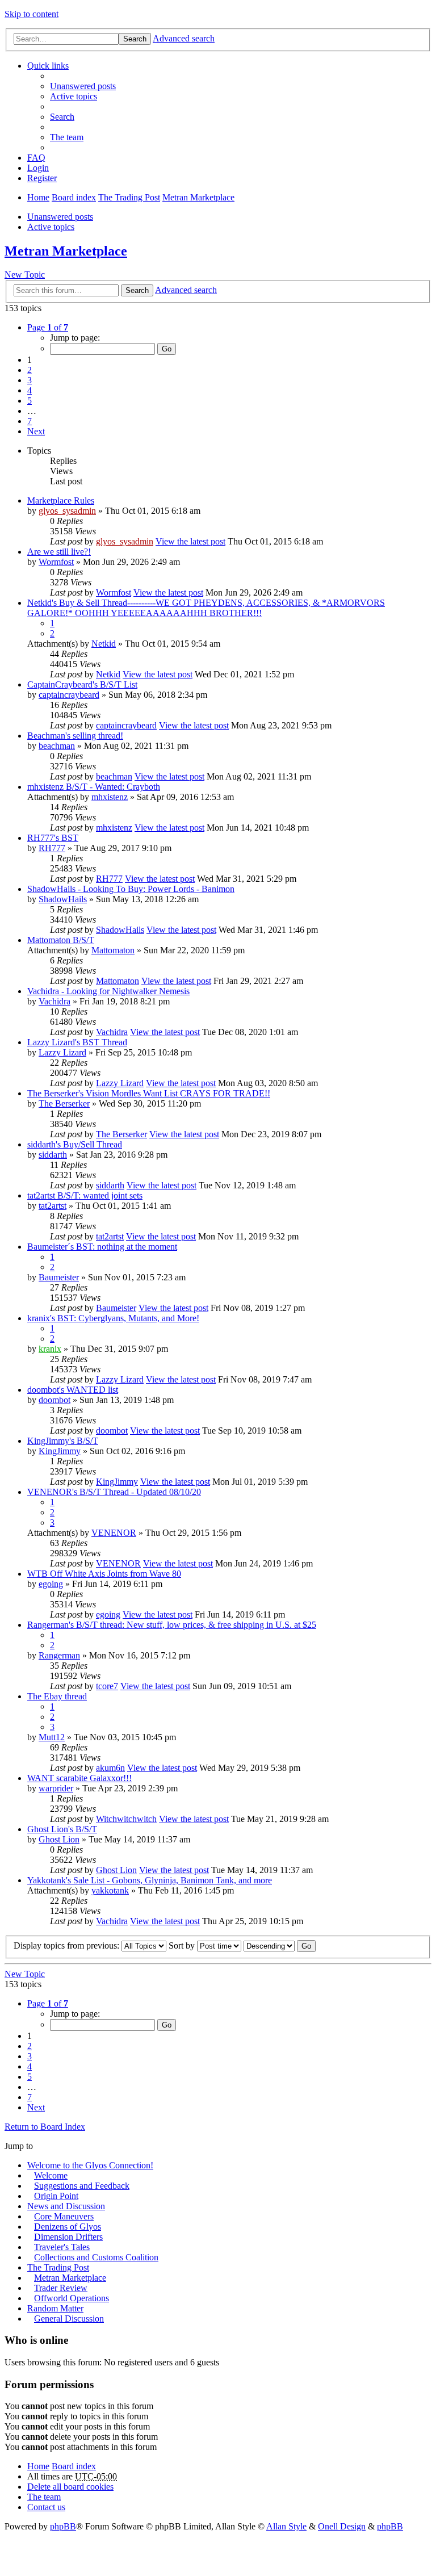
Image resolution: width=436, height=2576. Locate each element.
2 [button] (30, 370)
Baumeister (59, 1277)
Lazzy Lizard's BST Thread (77, 1042)
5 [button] (30, 401)
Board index (74, 197)
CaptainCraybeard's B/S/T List (82, 684)
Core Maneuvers (64, 2216)
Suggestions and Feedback (82, 2186)
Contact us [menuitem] (46, 2507)
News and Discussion (66, 2206)
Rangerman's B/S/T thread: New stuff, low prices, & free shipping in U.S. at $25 (172, 1625)
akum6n (110, 1768)
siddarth (53, 1155)
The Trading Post (129, 197)
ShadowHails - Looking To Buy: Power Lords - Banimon (131, 889)
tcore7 (107, 1686)
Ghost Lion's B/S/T (62, 1829)
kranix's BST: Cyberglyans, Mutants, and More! (113, 1318)
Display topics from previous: (68, 1945)
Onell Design (342, 2526)
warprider (56, 1788)
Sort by (183, 1945)
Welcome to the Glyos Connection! (90, 2165)
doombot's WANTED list (73, 1390)
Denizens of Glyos (68, 2227)
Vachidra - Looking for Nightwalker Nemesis (108, 991)
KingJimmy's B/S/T (63, 1441)
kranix (50, 1349)
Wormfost (56, 562)
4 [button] (30, 390)
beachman (57, 746)
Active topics (51, 227)
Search (135, 39)
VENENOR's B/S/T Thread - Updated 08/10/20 (114, 1492)
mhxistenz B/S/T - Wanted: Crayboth (94, 787)
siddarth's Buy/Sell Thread (75, 1144)
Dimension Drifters (68, 2237)
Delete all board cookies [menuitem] (70, 2487)
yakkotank (110, 1890)
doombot (54, 1400)
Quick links (48, 66)
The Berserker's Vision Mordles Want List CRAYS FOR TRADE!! (149, 1093)
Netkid (104, 644)
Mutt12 (52, 1737)
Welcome (51, 2175)
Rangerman (59, 1655)
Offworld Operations (72, 2298)
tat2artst (53, 1206)
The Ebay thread (57, 1696)
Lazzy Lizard (62, 1052)
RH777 (52, 848)
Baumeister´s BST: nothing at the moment (102, 1247)
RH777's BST (53, 838)
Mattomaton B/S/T (61, 940)
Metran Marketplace (198, 197)
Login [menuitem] (38, 168)
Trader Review (61, 2288)
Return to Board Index (45, 2127)
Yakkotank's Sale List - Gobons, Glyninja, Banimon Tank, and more (150, 1880)
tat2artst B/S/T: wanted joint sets (85, 1195)
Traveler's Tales (62, 2247)
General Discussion (69, 2319)
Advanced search (184, 38)
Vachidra (54, 1001)
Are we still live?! (59, 552)
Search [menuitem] (62, 117)
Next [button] (36, 431)
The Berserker (64, 1103)
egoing (51, 1584)
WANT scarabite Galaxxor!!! (79, 1778)
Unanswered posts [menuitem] (83, 86)
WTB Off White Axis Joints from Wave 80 (104, 1574)
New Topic (25, 275)
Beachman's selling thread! (75, 736)
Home (38, 197)
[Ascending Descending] (269, 1945)
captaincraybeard (69, 695)
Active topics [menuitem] (74, 96)
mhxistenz (110, 797)
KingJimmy (60, 1451)
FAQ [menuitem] (36, 158)
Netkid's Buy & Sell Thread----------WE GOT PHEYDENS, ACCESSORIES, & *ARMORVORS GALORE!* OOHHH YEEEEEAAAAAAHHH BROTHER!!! (206, 608)
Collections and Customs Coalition (96, 2257)
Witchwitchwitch (126, 1819)
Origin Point (56, 2196)
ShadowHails (63, 899)
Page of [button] (48, 327)
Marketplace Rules (61, 500)
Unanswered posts (60, 217)
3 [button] (30, 380)
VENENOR (114, 1533)
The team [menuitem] (67, 137)
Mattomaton (113, 950)
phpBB (63, 2526)
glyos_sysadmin (67, 511)
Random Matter (55, 2308)
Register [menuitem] (42, 178)
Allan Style (286, 2526)
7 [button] (30, 421)
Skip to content (32, 14)
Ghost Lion (59, 1839)
